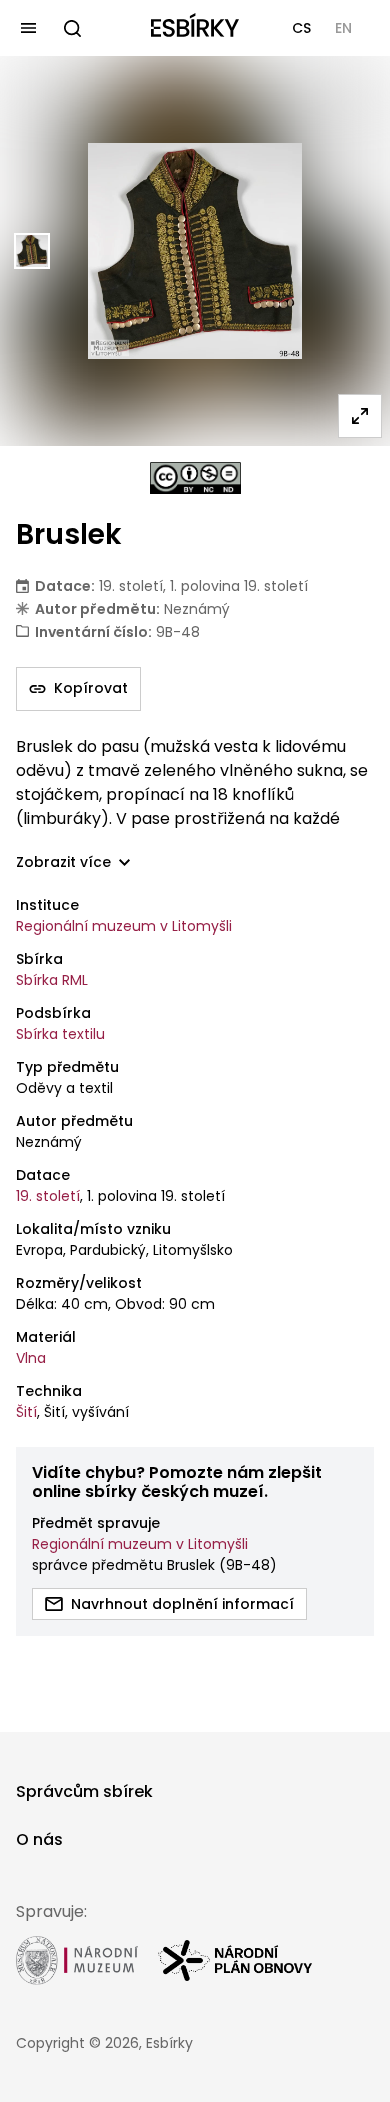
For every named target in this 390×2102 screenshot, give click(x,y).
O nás (39, 1839)
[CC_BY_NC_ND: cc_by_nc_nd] (195, 478)
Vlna (31, 1358)
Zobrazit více (63, 862)
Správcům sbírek (84, 1791)
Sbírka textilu (60, 1034)
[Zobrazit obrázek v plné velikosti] (360, 416)
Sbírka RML (52, 980)
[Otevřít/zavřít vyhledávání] (72, 28)
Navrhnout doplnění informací (182, 1604)
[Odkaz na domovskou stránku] (195, 28)
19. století (48, 1196)
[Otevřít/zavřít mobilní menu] (28, 28)
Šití (26, 1412)
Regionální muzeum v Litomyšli (124, 926)
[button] (301, 28)
